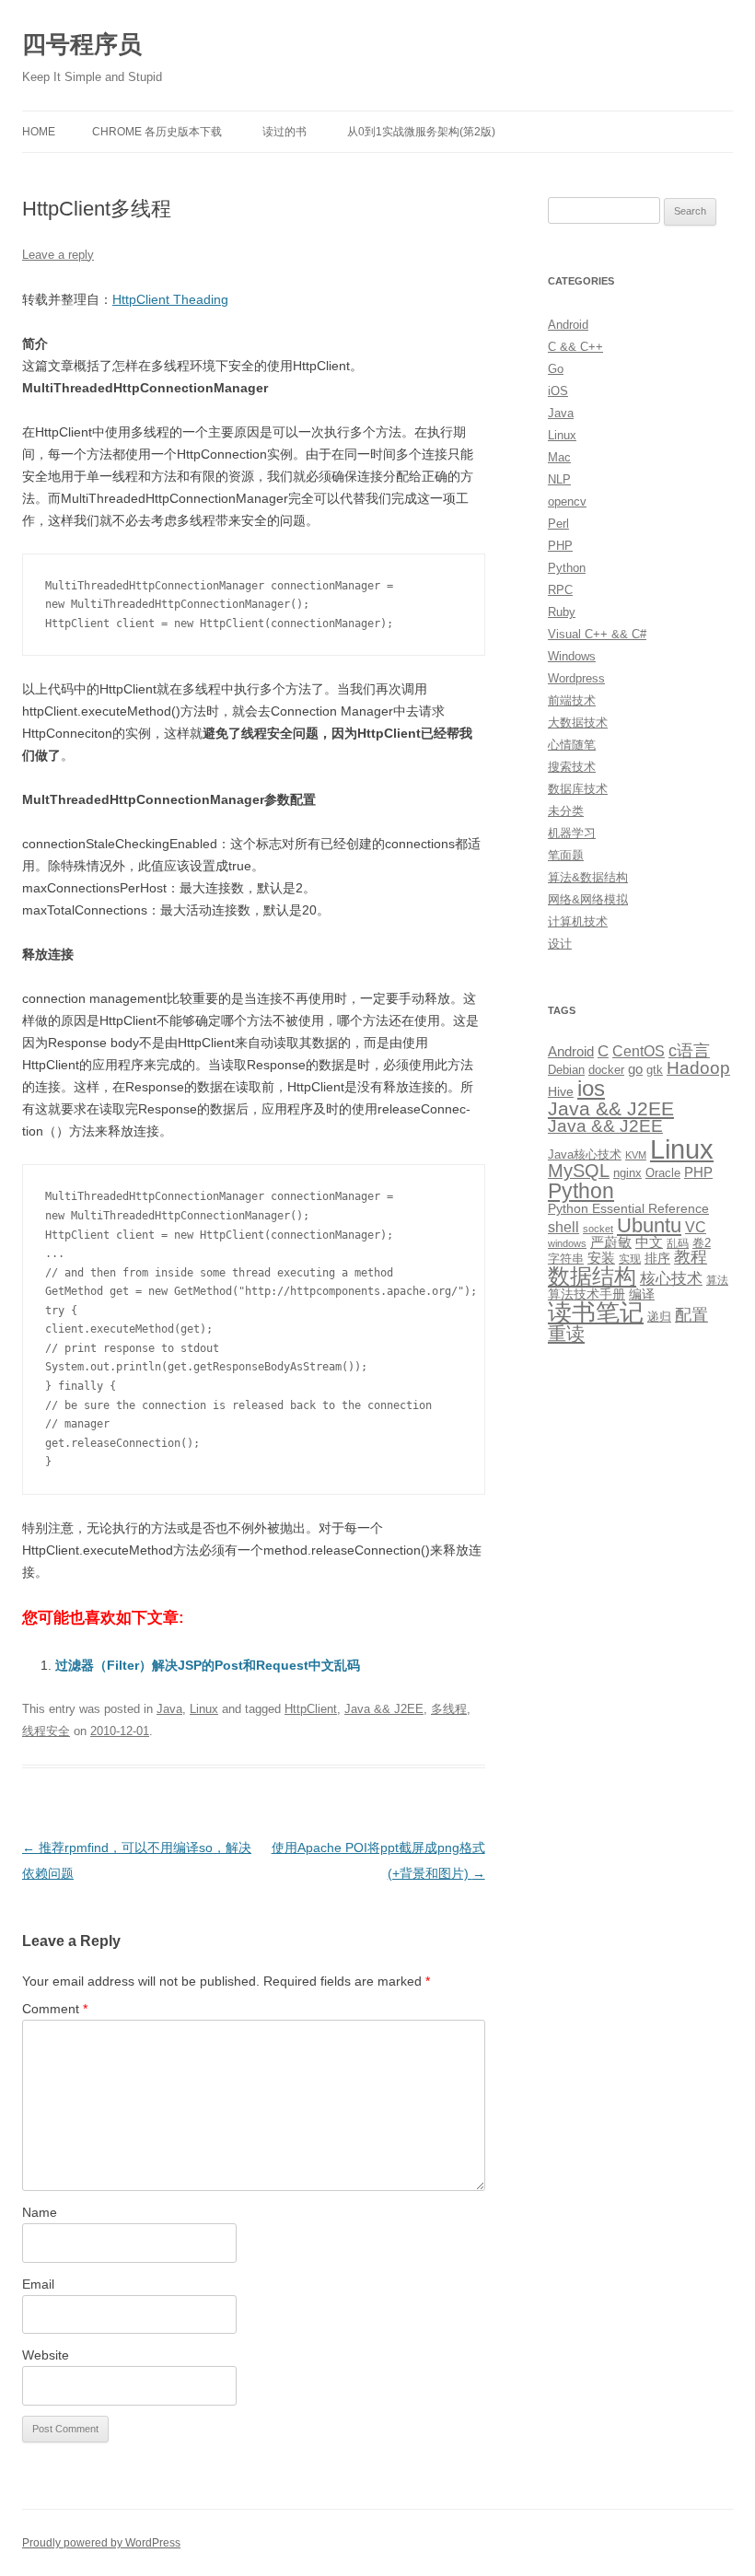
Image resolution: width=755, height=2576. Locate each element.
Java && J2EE (384, 1709)
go (635, 1069)
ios (591, 1088)
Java (169, 1709)
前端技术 (572, 700)
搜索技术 (572, 767)
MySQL (579, 1171)
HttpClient (311, 1709)
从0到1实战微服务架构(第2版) (421, 132)
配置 (691, 1315)
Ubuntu (649, 1225)
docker (606, 1070)
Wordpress (576, 678)
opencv (567, 501)
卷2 (702, 1243)
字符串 (566, 1259)
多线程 (449, 1709)
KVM (636, 1155)
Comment (55, 2009)
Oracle (663, 1173)
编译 (642, 1294)
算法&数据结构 (588, 877)
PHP (560, 546)
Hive (561, 1091)
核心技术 (671, 1279)
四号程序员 (82, 44)
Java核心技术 (585, 1154)
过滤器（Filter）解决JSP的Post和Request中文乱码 (208, 1665)
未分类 (566, 811)
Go (556, 369)
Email (38, 2284)
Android (568, 325)
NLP (559, 479)
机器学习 (572, 833)
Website (46, 2355)
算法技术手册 (587, 1294)
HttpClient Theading (170, 299)
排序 (657, 1258)
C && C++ (575, 347)
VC (696, 1227)
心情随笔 (572, 745)
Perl (558, 524)
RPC (560, 590)
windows (567, 1243)
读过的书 (285, 132)
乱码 (678, 1243)
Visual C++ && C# (597, 634)
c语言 (689, 1051)
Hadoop (698, 1068)
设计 (560, 944)
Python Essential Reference (628, 1208)
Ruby (562, 612)
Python (567, 568)
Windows (572, 656)
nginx (627, 1173)
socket (598, 1229)
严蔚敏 (611, 1242)
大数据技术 (578, 723)
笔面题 (566, 855)
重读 (566, 1334)
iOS (558, 391)
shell (563, 1227)
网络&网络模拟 (588, 899)
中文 (649, 1242)
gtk (655, 1070)
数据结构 (592, 1276)
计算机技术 (578, 921)
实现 (630, 1259)
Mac (559, 457)
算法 (717, 1280)
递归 (659, 1317)
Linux (204, 1709)
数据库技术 (578, 789)
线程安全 (46, 1731)
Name (40, 2212)
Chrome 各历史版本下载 (157, 132)
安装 (601, 1258)
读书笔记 (596, 1312)
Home (39, 132)
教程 (691, 1257)
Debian (566, 1070)
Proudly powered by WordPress (101, 2543)
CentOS (639, 1051)
